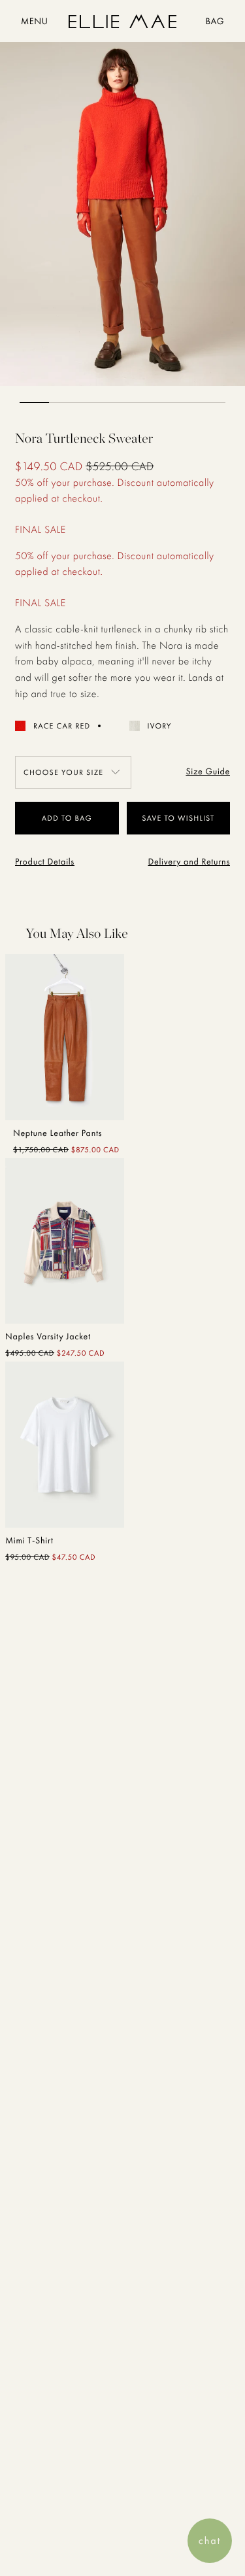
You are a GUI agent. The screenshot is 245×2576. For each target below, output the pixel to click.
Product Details (45, 862)
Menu (34, 22)
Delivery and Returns (189, 862)
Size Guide (208, 772)
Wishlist (196, 818)
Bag (215, 22)
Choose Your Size (63, 772)
